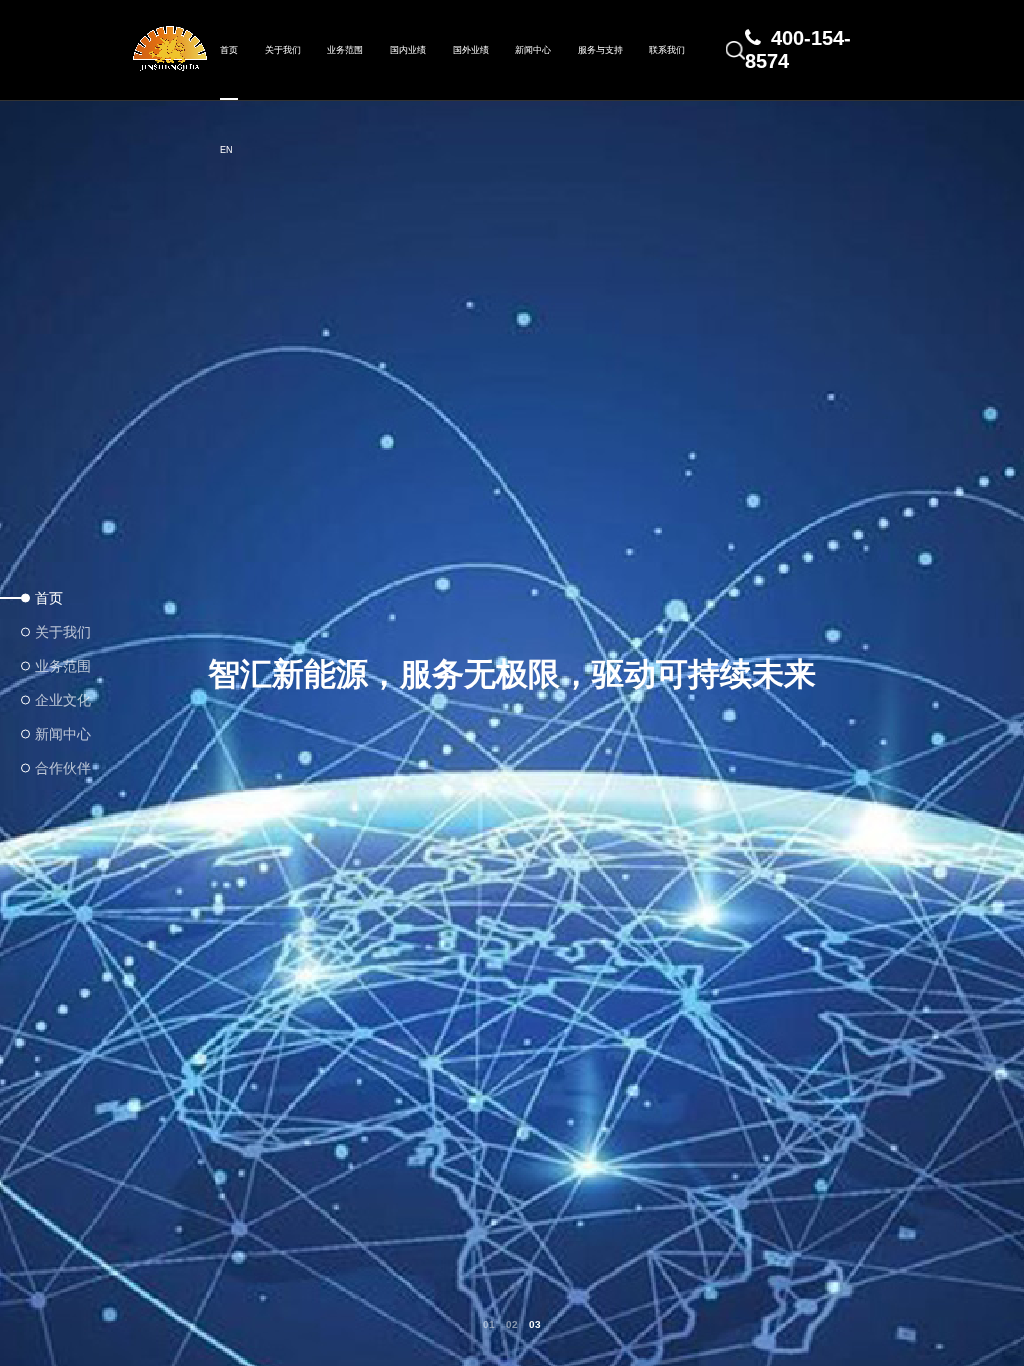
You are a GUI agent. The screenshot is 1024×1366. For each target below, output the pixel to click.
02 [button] (512, 1325)
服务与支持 (600, 50)
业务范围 (345, 50)
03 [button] (535, 1325)
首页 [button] (49, 598)
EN (226, 150)
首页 (229, 50)
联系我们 (667, 50)
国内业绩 (408, 50)
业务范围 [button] (62, 666)
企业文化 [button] (62, 700)
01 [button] (489, 1325)
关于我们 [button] (62, 632)
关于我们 (283, 50)
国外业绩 (471, 50)
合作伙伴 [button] (62, 768)
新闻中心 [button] (62, 734)
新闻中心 (533, 50)
